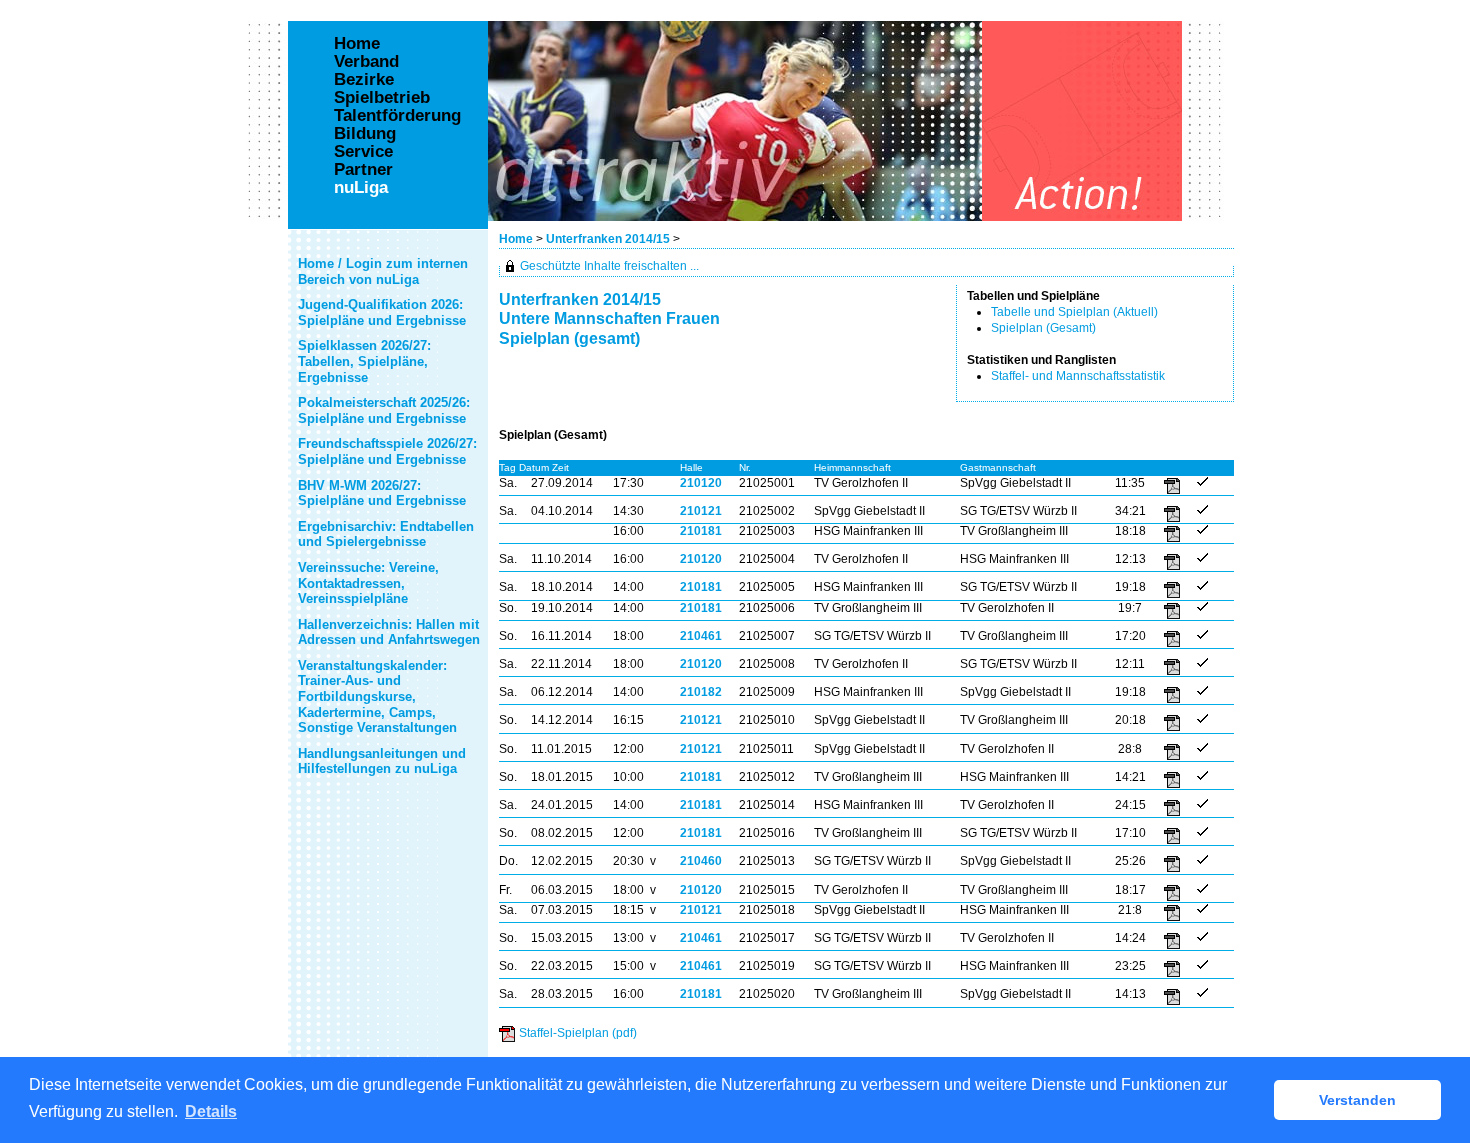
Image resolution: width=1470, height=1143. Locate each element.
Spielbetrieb (382, 98)
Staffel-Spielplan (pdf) (578, 1033)
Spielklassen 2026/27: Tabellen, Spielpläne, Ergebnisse (364, 361)
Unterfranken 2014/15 (609, 239)
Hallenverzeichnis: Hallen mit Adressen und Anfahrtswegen (389, 632)
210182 (701, 692)
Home (516, 239)
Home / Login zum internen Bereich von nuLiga (383, 271)
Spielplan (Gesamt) (1043, 328)
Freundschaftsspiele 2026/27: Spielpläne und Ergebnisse (387, 451)
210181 (701, 531)
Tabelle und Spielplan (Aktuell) (1074, 312)
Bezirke (364, 80)
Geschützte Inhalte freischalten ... (609, 266)
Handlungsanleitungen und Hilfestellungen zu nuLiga (382, 761)
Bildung (365, 134)
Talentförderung (397, 116)
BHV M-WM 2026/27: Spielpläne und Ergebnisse (382, 493)
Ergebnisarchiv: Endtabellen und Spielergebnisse (386, 534)
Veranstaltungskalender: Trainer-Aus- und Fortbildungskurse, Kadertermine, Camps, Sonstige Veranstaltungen (377, 696)
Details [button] (211, 1111)
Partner (363, 170)
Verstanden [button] (1357, 1100)
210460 (701, 861)
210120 (701, 483)
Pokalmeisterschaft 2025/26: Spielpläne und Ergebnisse (384, 410)
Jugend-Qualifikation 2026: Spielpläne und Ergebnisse (382, 312)
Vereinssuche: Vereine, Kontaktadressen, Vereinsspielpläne (368, 583)
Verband (366, 62)
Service (363, 152)
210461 (701, 636)
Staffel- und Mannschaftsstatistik (1078, 376)
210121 (701, 511)
